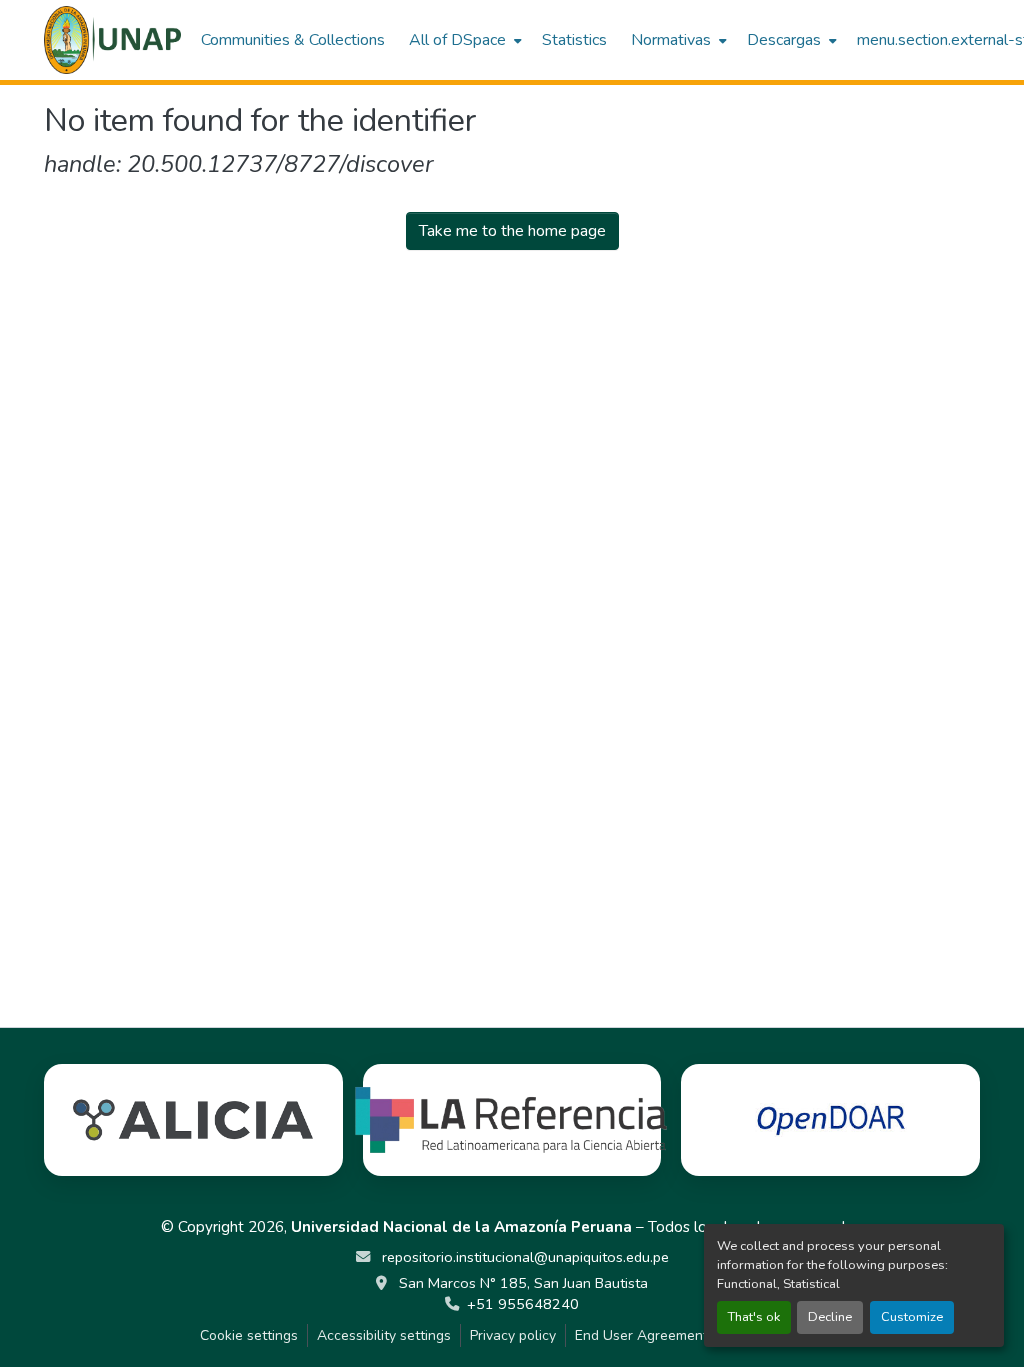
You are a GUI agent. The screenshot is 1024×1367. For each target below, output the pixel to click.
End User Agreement (641, 1335)
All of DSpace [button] (457, 40)
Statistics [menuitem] (574, 40)
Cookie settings (249, 1335)
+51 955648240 (523, 1304)
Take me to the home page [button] (512, 231)
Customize (912, 1317)
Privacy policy (513, 1335)
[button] (112, 40)
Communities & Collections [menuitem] (293, 40)
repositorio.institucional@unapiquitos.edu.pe (523, 1257)
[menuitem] (463, 40)
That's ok (754, 1317)
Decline (830, 1317)
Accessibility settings (384, 1335)
